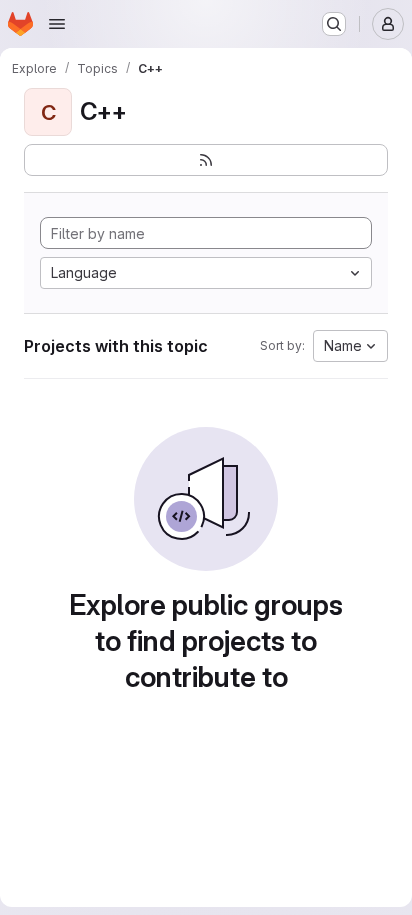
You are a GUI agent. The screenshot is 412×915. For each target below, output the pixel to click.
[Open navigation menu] (57, 24)
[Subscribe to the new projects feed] (206, 160)
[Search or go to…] (334, 24)
